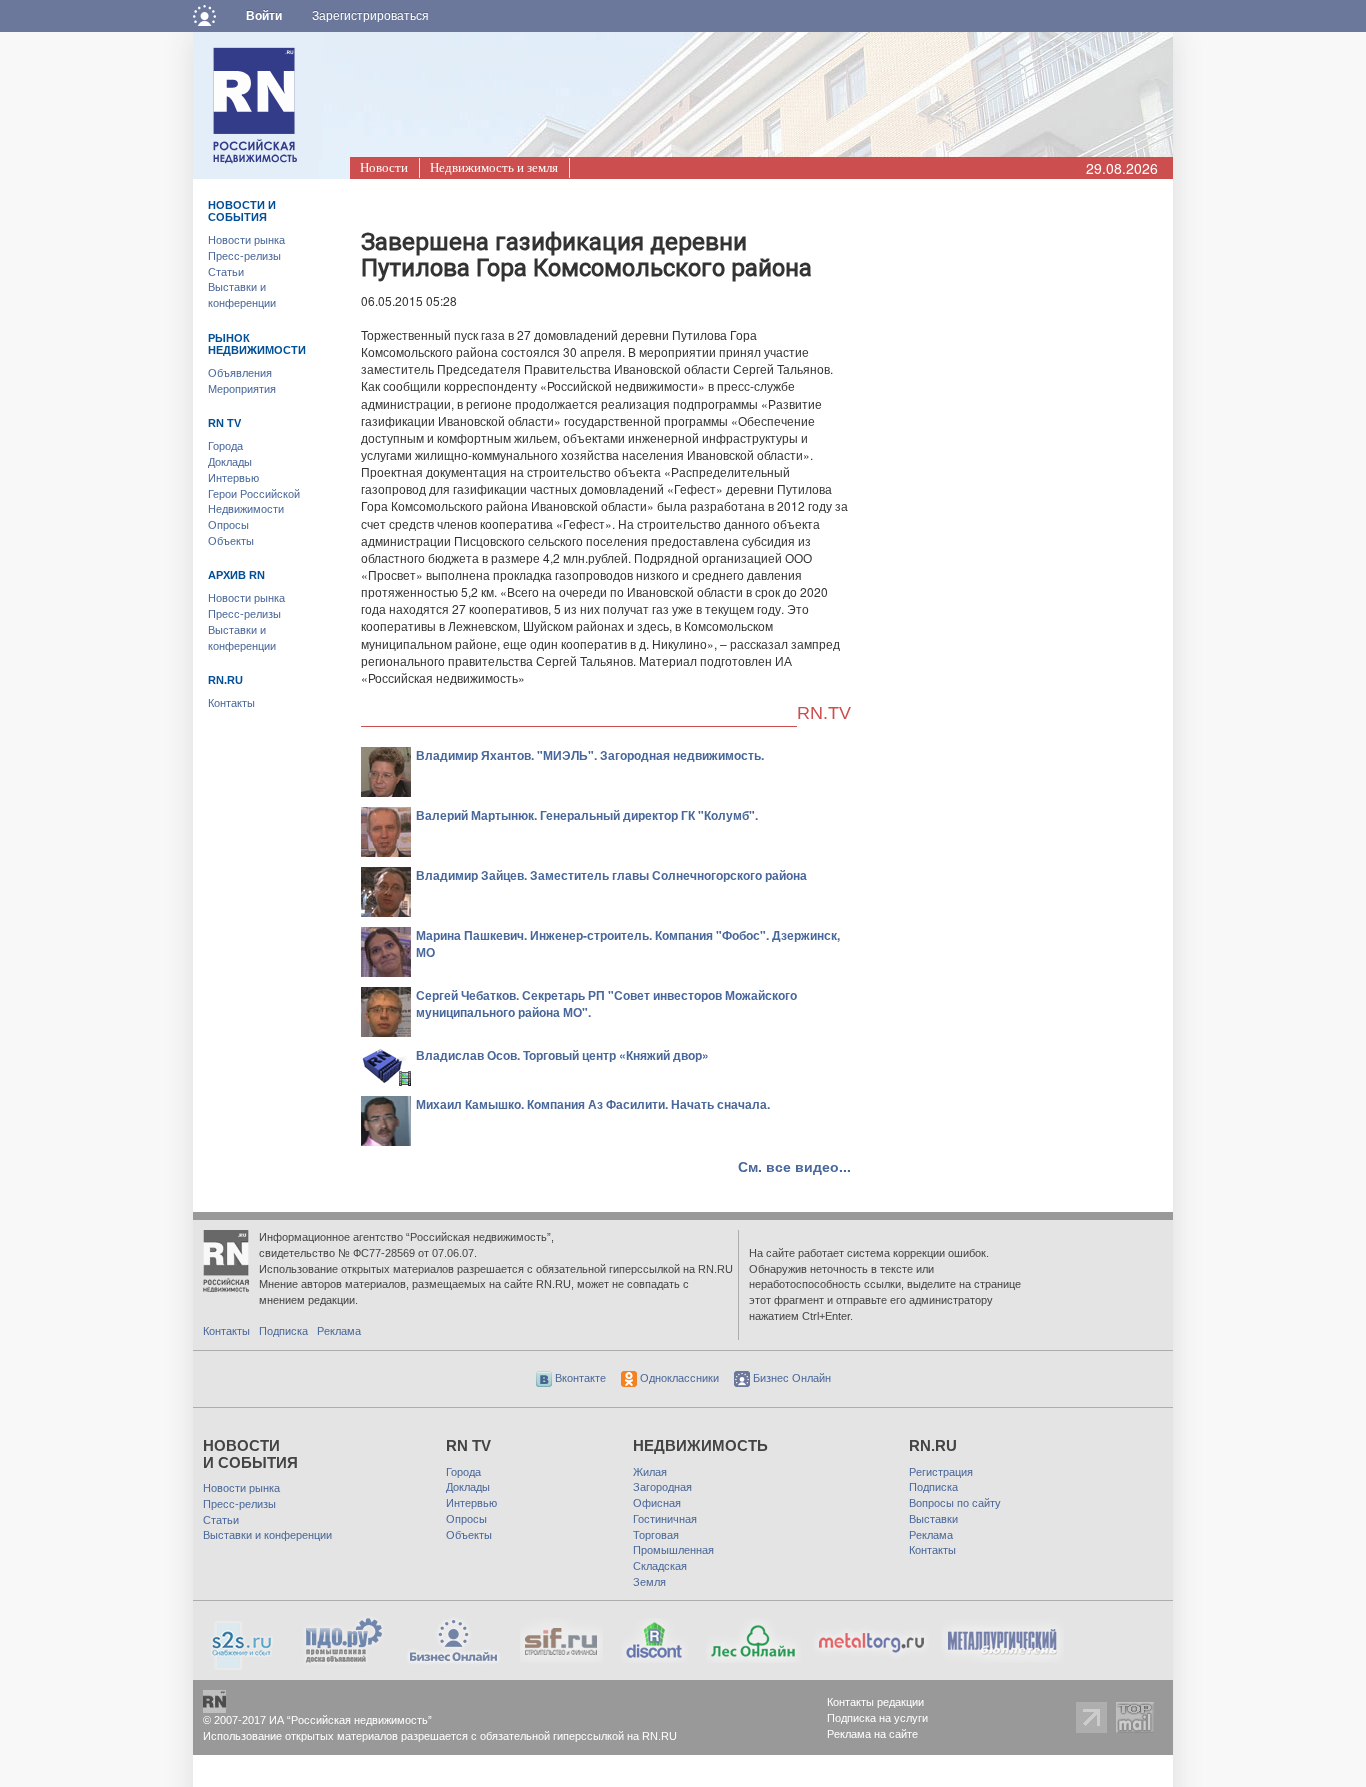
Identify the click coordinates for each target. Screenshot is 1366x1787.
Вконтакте (579, 1378)
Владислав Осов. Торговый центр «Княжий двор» (562, 1055)
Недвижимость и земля (494, 167)
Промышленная (673, 1550)
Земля (649, 1582)
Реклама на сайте (872, 1734)
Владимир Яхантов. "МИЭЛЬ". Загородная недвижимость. (590, 755)
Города (225, 446)
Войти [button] (264, 16)
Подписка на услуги (877, 1718)
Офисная (657, 1503)
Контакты (231, 703)
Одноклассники (678, 1378)
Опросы (228, 525)
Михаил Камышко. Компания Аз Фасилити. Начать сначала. (593, 1104)
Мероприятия (242, 389)
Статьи (226, 272)
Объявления (240, 373)
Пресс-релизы (244, 256)
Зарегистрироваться (370, 16)
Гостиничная (665, 1519)
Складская (660, 1566)
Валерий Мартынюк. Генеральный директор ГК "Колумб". (587, 815)
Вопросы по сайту (955, 1503)
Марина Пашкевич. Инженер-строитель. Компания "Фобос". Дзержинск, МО (628, 943)
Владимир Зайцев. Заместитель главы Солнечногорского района (611, 875)
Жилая (650, 1472)
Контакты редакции (875, 1702)
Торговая (656, 1535)
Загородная (662, 1487)
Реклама (339, 1331)
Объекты (231, 541)
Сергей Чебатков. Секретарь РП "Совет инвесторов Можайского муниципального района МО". (606, 1003)
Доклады (230, 462)
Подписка (283, 1331)
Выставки (933, 1519)
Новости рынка (246, 240)
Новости (384, 167)
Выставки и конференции (267, 1535)
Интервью (233, 478)
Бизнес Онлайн (790, 1378)
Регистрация (941, 1472)
